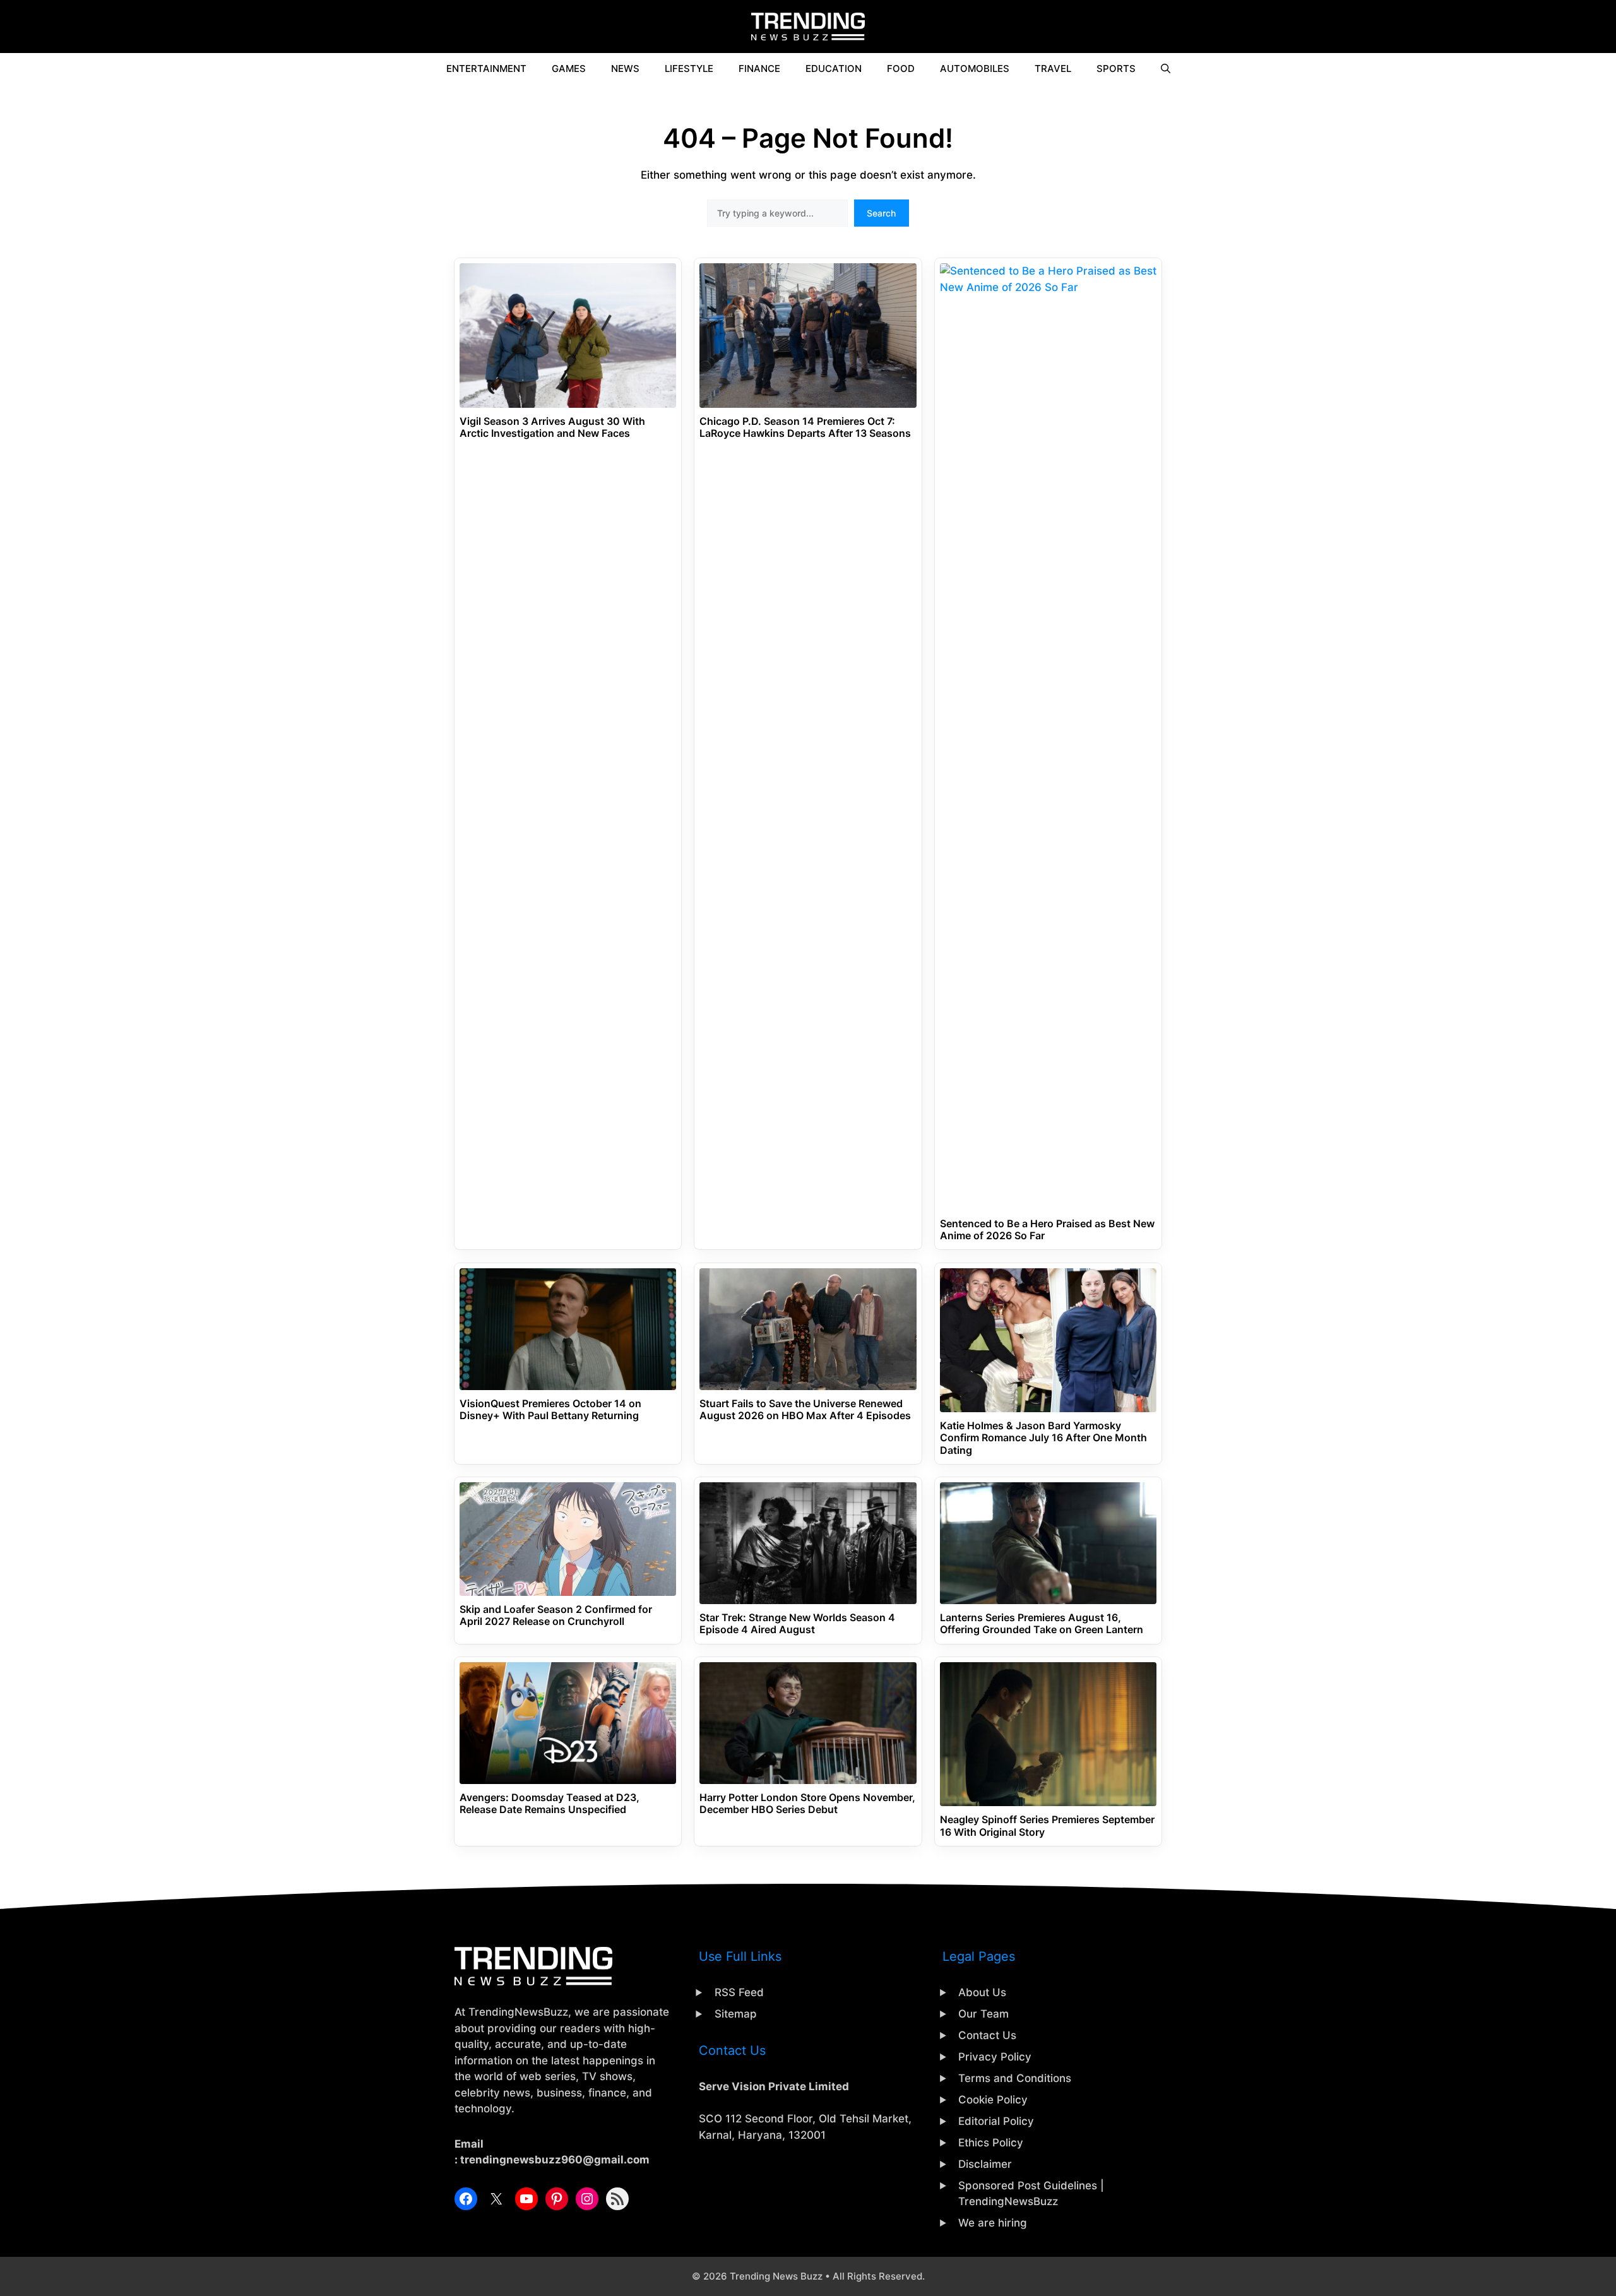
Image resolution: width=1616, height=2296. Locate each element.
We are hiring (993, 2223)
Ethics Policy (991, 2143)
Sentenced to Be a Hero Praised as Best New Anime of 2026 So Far (1047, 1230)
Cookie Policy (993, 2100)
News (625, 68)
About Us (982, 1992)
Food (901, 68)
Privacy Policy (995, 2057)
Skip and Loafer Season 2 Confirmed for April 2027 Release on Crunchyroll (556, 1615)
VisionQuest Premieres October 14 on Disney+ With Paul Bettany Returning (550, 1410)
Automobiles (975, 68)
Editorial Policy (996, 2121)
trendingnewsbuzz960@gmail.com (555, 2160)
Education (834, 68)
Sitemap (736, 2014)
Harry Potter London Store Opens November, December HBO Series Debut (807, 1804)
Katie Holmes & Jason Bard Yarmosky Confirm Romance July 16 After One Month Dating (1043, 1438)
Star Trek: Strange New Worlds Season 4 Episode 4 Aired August (797, 1624)
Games (569, 68)
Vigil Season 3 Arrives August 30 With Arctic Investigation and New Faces (552, 427)
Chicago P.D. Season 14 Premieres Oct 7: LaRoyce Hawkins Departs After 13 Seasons (805, 427)
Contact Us (987, 2035)
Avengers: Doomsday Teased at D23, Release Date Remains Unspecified (550, 1804)
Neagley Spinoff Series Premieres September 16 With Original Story (1047, 1826)
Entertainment (486, 68)
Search (881, 213)
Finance (759, 68)
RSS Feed (739, 1992)
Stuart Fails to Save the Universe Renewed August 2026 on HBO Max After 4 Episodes (805, 1410)
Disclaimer (985, 2164)
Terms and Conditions (1015, 2078)
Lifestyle (689, 68)
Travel (1053, 68)
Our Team (983, 2014)
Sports (1116, 68)
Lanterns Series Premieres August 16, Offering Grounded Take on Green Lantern (1042, 1624)
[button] (1166, 69)
